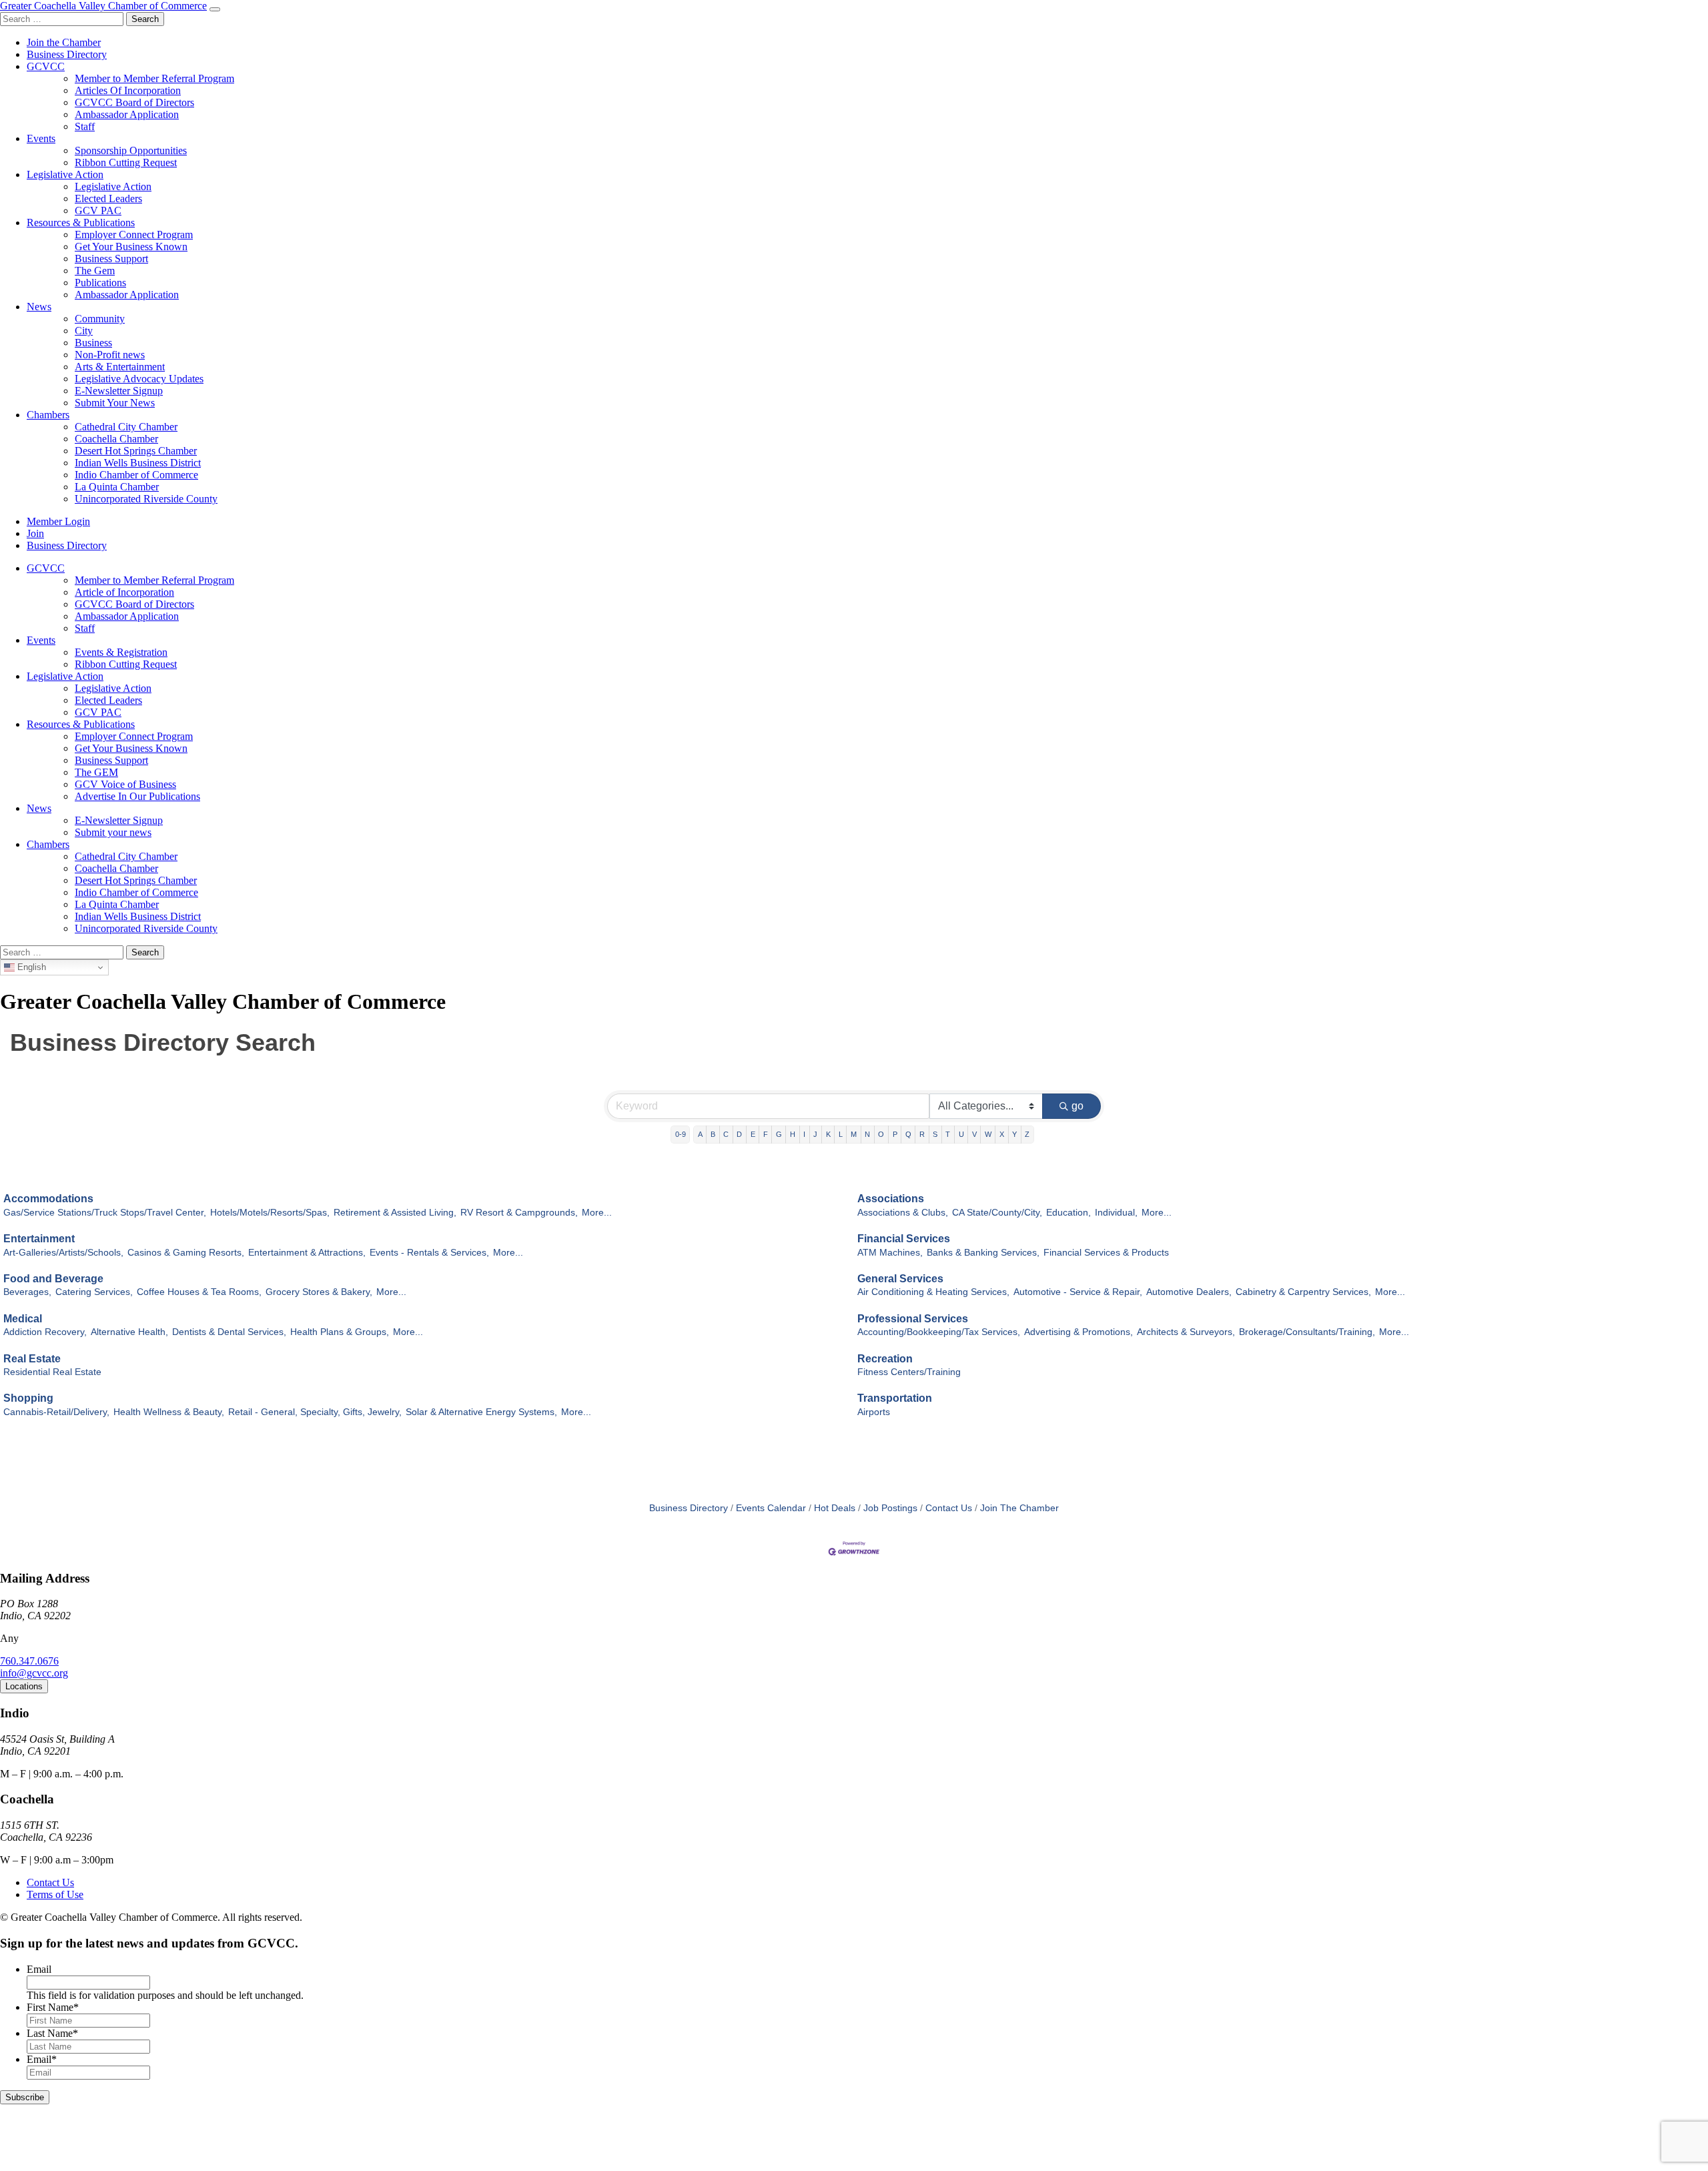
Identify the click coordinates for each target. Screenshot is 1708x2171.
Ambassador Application (127, 114)
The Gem (95, 271)
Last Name (52, 2033)
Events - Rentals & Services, (429, 1253)
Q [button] (908, 1134)
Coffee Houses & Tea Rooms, (199, 1292)
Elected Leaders (108, 198)
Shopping (28, 1398)
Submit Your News (115, 403)
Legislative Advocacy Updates (139, 379)
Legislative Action (65, 174)
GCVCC (46, 66)
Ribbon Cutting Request (126, 162)
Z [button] (1027, 1134)
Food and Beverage (53, 1279)
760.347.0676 (29, 1661)
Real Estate (32, 1359)
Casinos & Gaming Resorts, (186, 1253)
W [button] (988, 1134)
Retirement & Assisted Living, (395, 1213)
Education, (1069, 1213)
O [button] (881, 1134)
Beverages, (27, 1292)
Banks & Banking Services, (983, 1253)
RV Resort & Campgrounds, (519, 1213)
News (39, 307)
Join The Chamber (1019, 1508)
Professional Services (913, 1319)
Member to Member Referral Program (154, 78)
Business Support (111, 259)
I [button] (804, 1134)
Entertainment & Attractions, (307, 1253)
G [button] (779, 1134)
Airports (874, 1412)
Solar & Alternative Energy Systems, (481, 1412)
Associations (891, 1199)
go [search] (1078, 1106)
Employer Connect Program (134, 235)
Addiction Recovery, (45, 1332)
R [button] (922, 1134)
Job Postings (890, 1508)
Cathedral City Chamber (126, 427)
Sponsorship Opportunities (131, 150)
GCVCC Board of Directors (134, 102)
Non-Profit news (110, 355)
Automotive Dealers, (1189, 1292)
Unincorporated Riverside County (146, 499)
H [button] (793, 1134)
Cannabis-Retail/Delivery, (56, 1412)
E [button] (753, 1134)
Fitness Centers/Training (909, 1372)
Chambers (48, 415)
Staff (85, 126)
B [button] (713, 1134)
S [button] (935, 1134)
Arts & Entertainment (120, 367)
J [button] (815, 1134)
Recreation (885, 1359)
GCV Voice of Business (125, 784)
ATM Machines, (890, 1253)
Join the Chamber (64, 42)
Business (93, 343)
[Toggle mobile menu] (215, 9)
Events (41, 138)
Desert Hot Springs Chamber (136, 451)
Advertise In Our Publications (137, 796)
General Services (900, 1279)
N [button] (867, 1134)
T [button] (948, 1134)
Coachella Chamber (116, 439)
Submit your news (113, 832)
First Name (53, 2007)
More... (597, 1213)
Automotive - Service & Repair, (1078, 1292)
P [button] (895, 1134)
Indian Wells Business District (138, 463)
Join (35, 533)
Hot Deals (835, 1508)
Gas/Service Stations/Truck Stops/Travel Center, (105, 1213)
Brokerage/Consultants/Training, (1307, 1332)
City (84, 331)
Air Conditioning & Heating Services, (933, 1292)
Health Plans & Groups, (340, 1332)
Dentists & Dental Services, (229, 1332)
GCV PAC (98, 210)
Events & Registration (121, 652)
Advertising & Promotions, (1079, 1332)
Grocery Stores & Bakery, (319, 1292)
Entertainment (39, 1239)
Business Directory (67, 54)
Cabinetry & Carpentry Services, (1303, 1292)
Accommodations (48, 1199)
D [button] (739, 1134)
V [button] (974, 1134)
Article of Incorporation (124, 592)
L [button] (841, 1134)
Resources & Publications (81, 223)
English (30, 967)
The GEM (96, 772)
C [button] (726, 1134)
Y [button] (1014, 1134)
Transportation (895, 1398)
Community (100, 319)
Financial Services (904, 1239)
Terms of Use (55, 1894)
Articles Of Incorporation (128, 90)
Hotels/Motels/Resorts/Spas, (270, 1213)
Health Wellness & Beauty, (169, 1412)
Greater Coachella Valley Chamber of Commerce (103, 6)
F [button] (766, 1134)
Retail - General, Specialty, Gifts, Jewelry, (315, 1412)
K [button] (828, 1134)
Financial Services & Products (1106, 1253)
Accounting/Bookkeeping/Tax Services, (939, 1332)
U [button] (961, 1134)
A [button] (700, 1134)
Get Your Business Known (131, 247)
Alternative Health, (129, 1332)
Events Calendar (771, 1508)
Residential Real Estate (52, 1372)
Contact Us (949, 1508)
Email (39, 1969)
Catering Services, (94, 1292)
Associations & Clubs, (903, 1213)
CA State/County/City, (997, 1213)
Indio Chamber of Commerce (136, 475)
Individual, (1116, 1213)
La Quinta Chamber (117, 487)
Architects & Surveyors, (1186, 1332)
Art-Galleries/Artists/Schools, (63, 1253)
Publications (100, 283)
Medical (23, 1319)
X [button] (1002, 1134)
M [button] (854, 1134)
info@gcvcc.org (34, 1673)
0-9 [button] (681, 1134)
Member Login (58, 521)
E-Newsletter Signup (119, 391)
